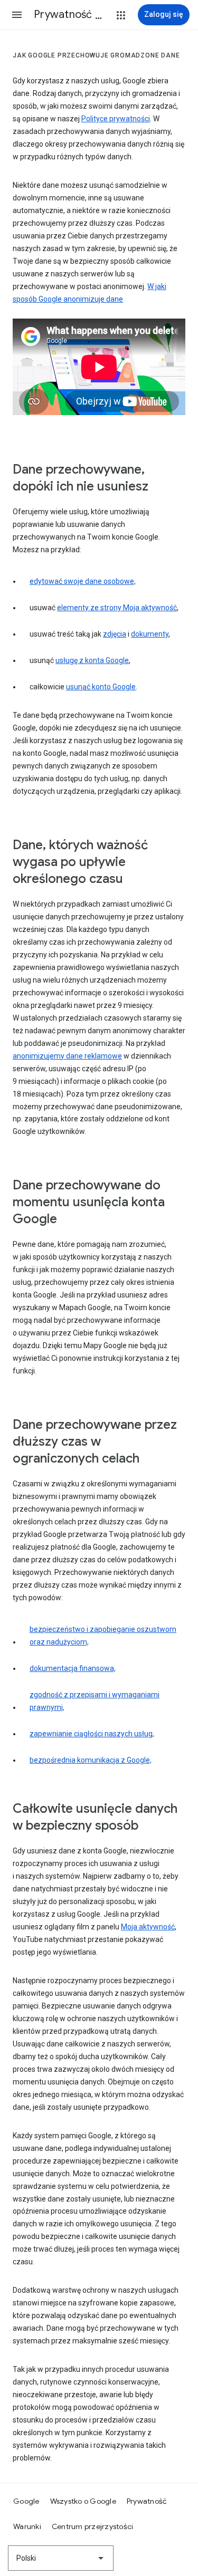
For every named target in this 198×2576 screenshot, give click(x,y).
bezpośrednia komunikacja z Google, (91, 1760)
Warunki (27, 2526)
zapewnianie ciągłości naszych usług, (92, 1734)
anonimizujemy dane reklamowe (67, 1056)
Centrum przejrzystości (93, 2526)
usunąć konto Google (101, 687)
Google (26, 2501)
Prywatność (147, 2501)
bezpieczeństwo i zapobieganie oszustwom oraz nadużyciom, (103, 1636)
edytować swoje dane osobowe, (83, 581)
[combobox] (61, 2558)
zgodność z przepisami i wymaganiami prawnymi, (95, 1701)
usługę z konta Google (92, 660)
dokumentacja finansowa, (73, 1668)
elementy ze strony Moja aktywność (117, 608)
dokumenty (150, 634)
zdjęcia (115, 634)
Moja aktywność (148, 1927)
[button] (17, 15)
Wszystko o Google (83, 2501)
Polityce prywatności (116, 119)
